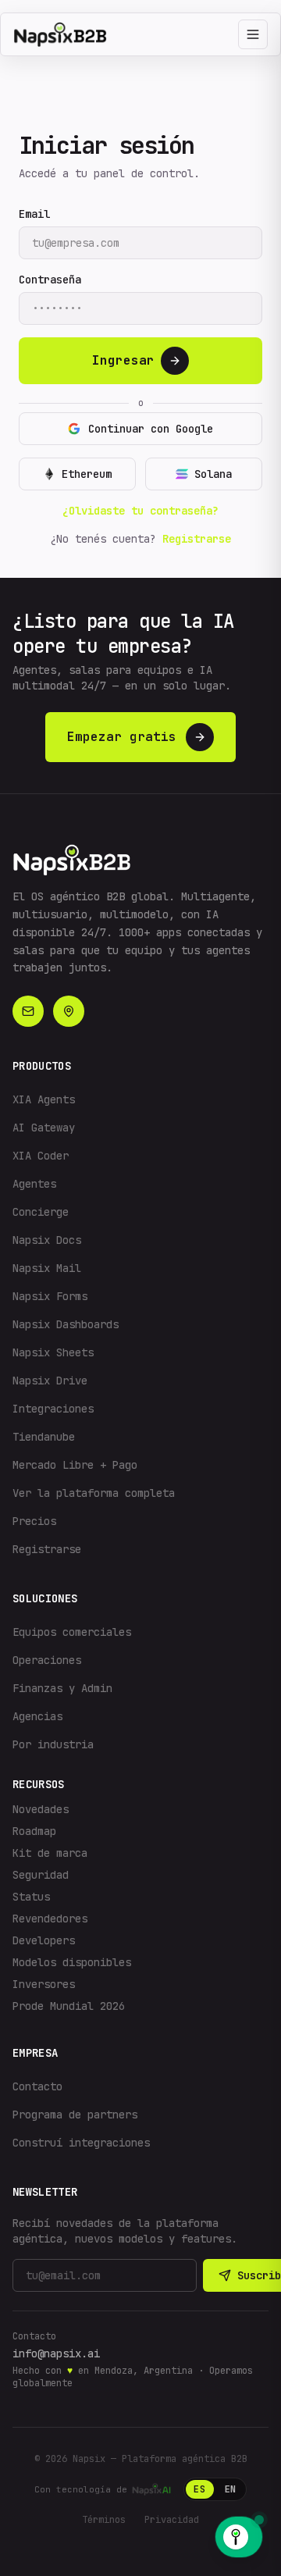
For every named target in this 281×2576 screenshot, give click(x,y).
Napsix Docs (47, 1240)
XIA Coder (41, 1156)
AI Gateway (44, 1128)
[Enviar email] (28, 1011)
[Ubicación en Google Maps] (69, 1011)
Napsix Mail (47, 1268)
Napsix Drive (50, 1381)
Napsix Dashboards (66, 1324)
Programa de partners (75, 2115)
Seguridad (41, 1875)
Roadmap (34, 1831)
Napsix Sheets (53, 1352)
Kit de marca (50, 1853)
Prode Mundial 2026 (69, 2006)
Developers (44, 1940)
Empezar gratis (122, 737)
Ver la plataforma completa (94, 1493)
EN (231, 2489)
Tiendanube (44, 1437)
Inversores (44, 1984)
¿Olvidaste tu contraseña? (140, 511)
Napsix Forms (50, 1296)
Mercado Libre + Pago (75, 1465)
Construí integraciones (81, 2143)
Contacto (37, 2086)
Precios (34, 1521)
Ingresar (123, 360)
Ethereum (87, 474)
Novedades (41, 1809)
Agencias (37, 1716)
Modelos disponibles (72, 1962)
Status (31, 1897)
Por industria (53, 1744)
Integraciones (53, 1409)
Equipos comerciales (72, 1632)
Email (34, 214)
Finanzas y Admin (62, 1688)
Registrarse (197, 539)
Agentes (34, 1184)
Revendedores (50, 1919)
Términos (104, 2520)
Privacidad (172, 2520)
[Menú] (253, 34)
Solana (213, 474)
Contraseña (50, 280)
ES (199, 2489)
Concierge (41, 1212)
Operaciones (47, 1660)
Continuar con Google (151, 429)
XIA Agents (44, 1099)
